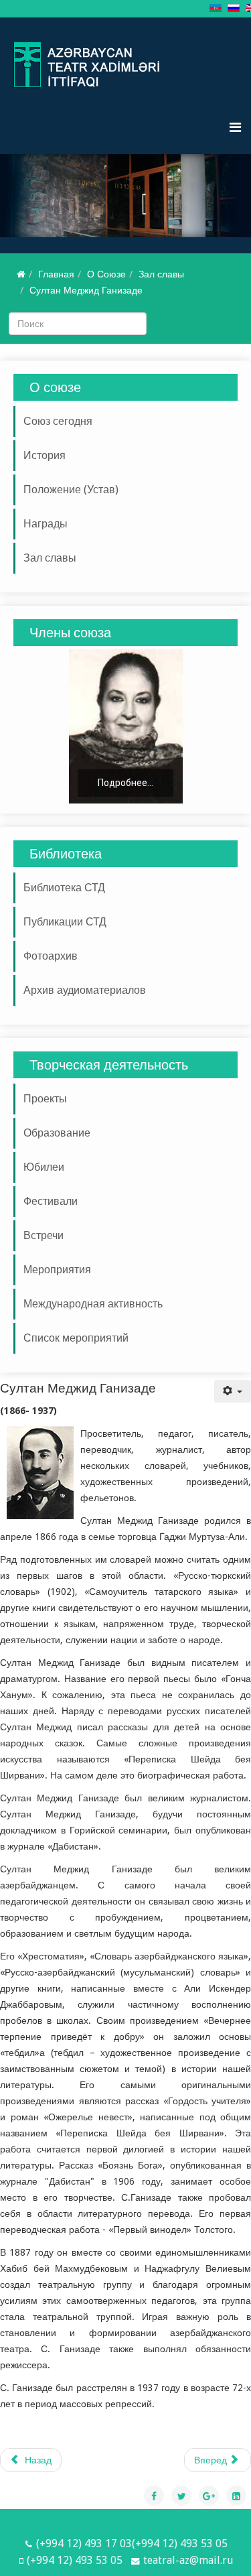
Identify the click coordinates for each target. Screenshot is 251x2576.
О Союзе (106, 274)
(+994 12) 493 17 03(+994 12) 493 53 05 (132, 2543)
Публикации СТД (65, 922)
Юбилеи (44, 1167)
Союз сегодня (58, 421)
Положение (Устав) (71, 490)
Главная (56, 274)
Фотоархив (51, 956)
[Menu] (235, 127)
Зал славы (161, 274)
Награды (46, 524)
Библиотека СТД (64, 888)
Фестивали (51, 1201)
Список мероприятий (76, 1338)
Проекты (45, 1099)
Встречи (44, 1235)
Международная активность (93, 1304)
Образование (57, 1133)
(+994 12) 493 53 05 (75, 2560)
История (45, 455)
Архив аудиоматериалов (85, 990)
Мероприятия (57, 1270)
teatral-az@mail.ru (188, 2560)
